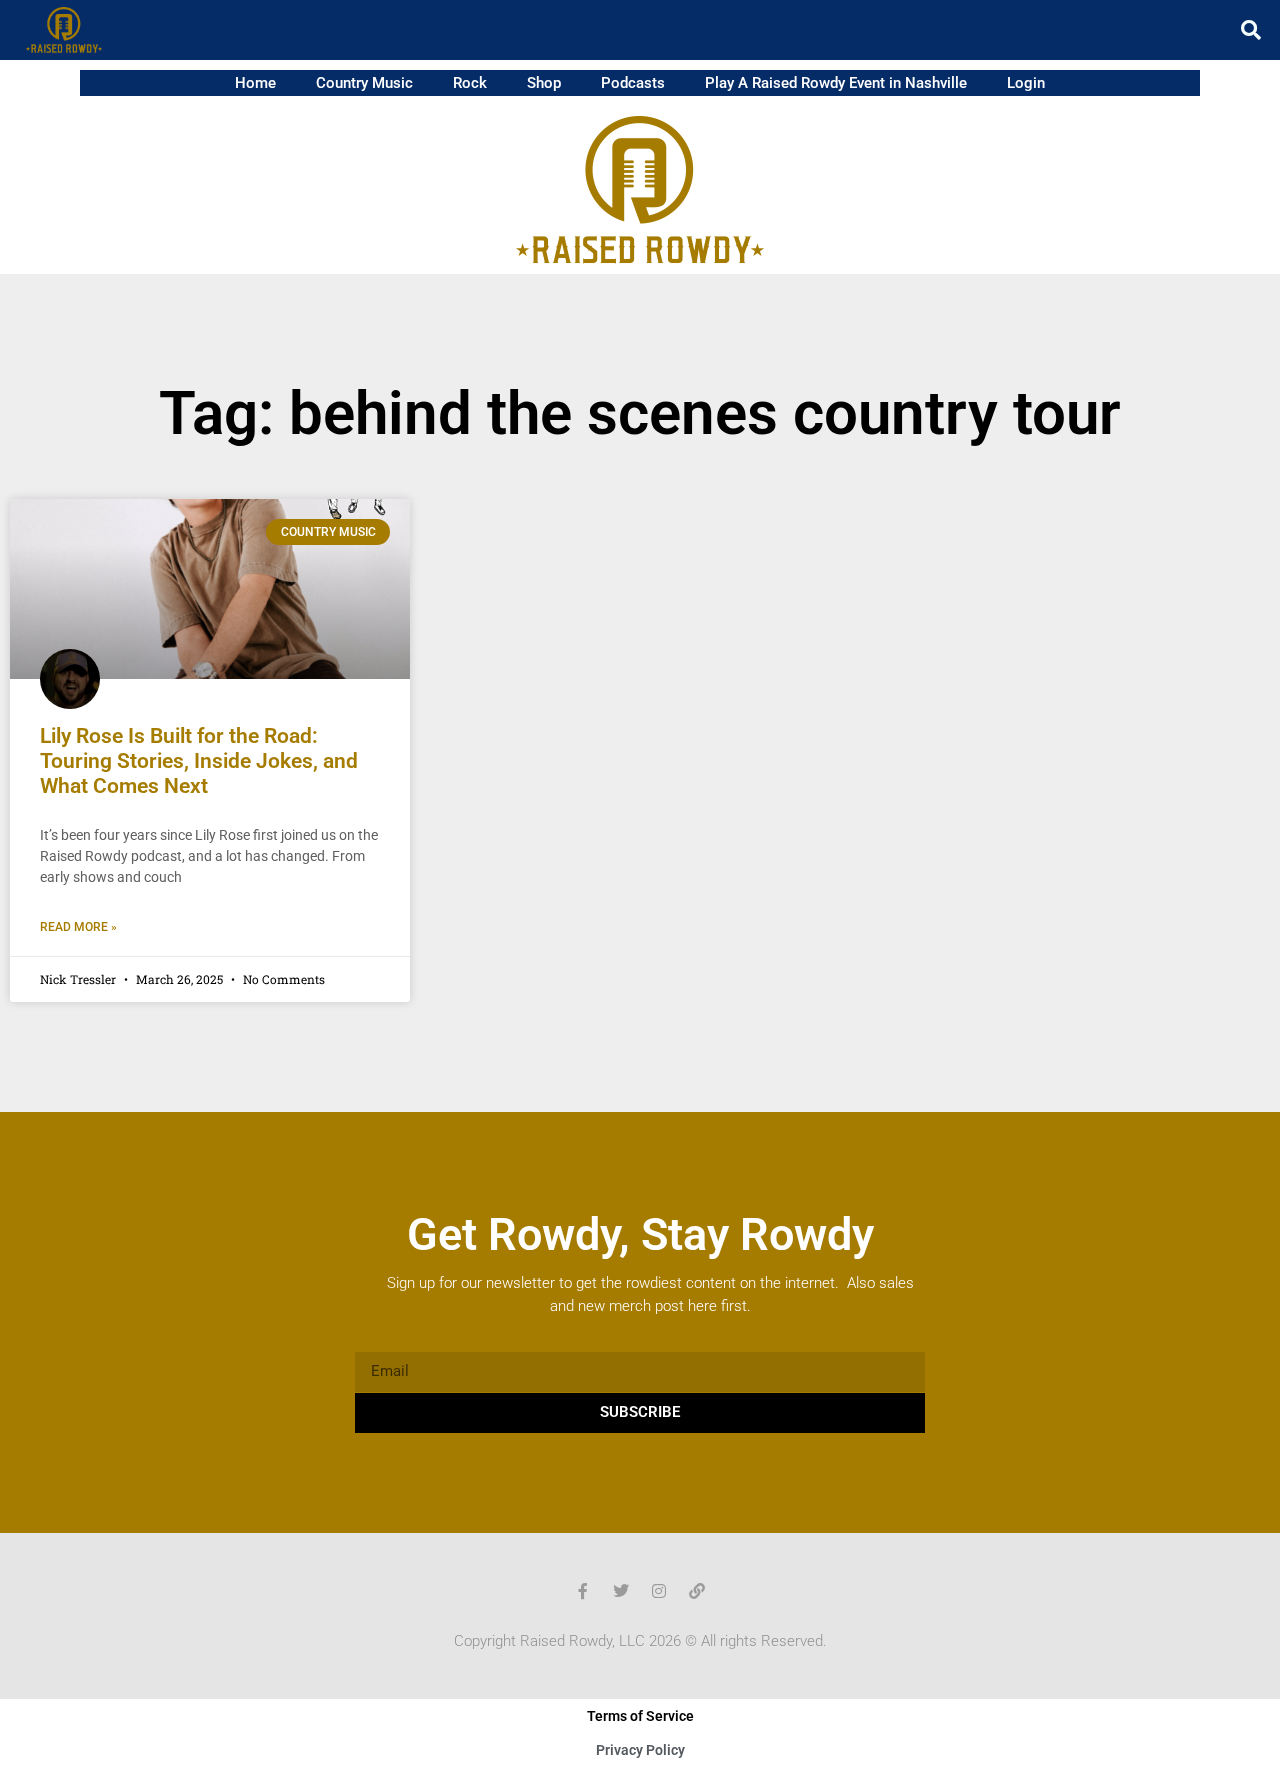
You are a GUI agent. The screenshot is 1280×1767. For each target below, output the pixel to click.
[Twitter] (621, 1591)
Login (1026, 83)
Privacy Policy (640, 1750)
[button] (1251, 30)
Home (255, 83)
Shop (544, 83)
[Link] (697, 1591)
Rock (470, 83)
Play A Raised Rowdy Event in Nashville (836, 83)
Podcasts (633, 83)
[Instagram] (659, 1591)
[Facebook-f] (583, 1591)
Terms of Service (640, 1716)
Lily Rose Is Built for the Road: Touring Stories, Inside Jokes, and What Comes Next (199, 761)
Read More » (78, 927)
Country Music (364, 83)
